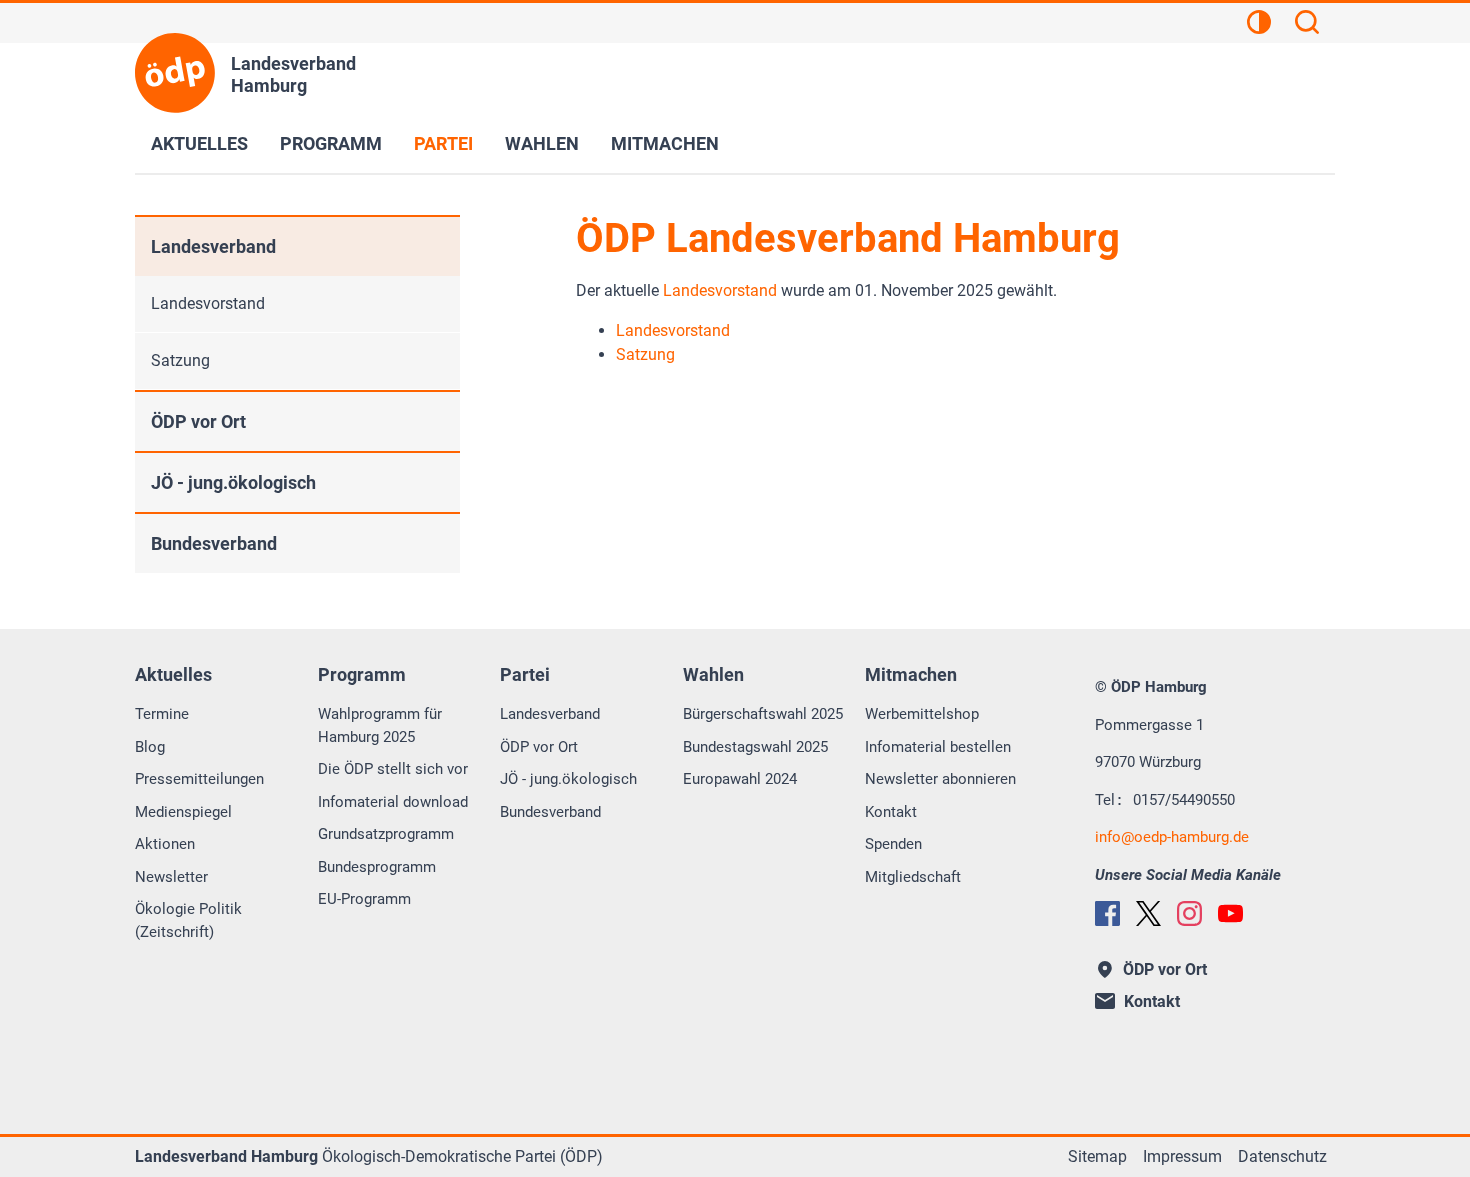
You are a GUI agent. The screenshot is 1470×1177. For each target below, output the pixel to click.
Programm (331, 143)
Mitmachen (665, 143)
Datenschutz (1282, 1156)
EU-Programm (364, 899)
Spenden (893, 844)
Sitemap (1097, 1156)
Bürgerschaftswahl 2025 (763, 714)
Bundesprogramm (377, 867)
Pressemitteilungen (199, 779)
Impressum (1182, 1156)
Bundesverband (214, 543)
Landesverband (213, 246)
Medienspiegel (183, 812)
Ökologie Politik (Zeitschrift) (188, 920)
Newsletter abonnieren (940, 779)
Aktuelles (199, 143)
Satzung (180, 360)
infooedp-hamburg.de (1172, 837)
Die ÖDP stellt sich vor (393, 769)
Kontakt (891, 812)
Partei (443, 143)
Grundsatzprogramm (386, 834)
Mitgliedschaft (913, 877)
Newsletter (171, 877)
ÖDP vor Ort (198, 421)
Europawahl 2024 (740, 779)
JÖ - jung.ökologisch (233, 482)
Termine (162, 714)
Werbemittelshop (922, 714)
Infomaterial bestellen (938, 747)
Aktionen (165, 844)
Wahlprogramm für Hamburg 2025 (380, 725)
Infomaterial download (393, 802)
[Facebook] (1107, 913)
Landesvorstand (720, 290)
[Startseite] (175, 73)
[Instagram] (1189, 913)
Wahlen (542, 143)
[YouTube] (1230, 913)
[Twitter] (1148, 913)
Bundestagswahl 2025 (755, 747)
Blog (150, 747)
